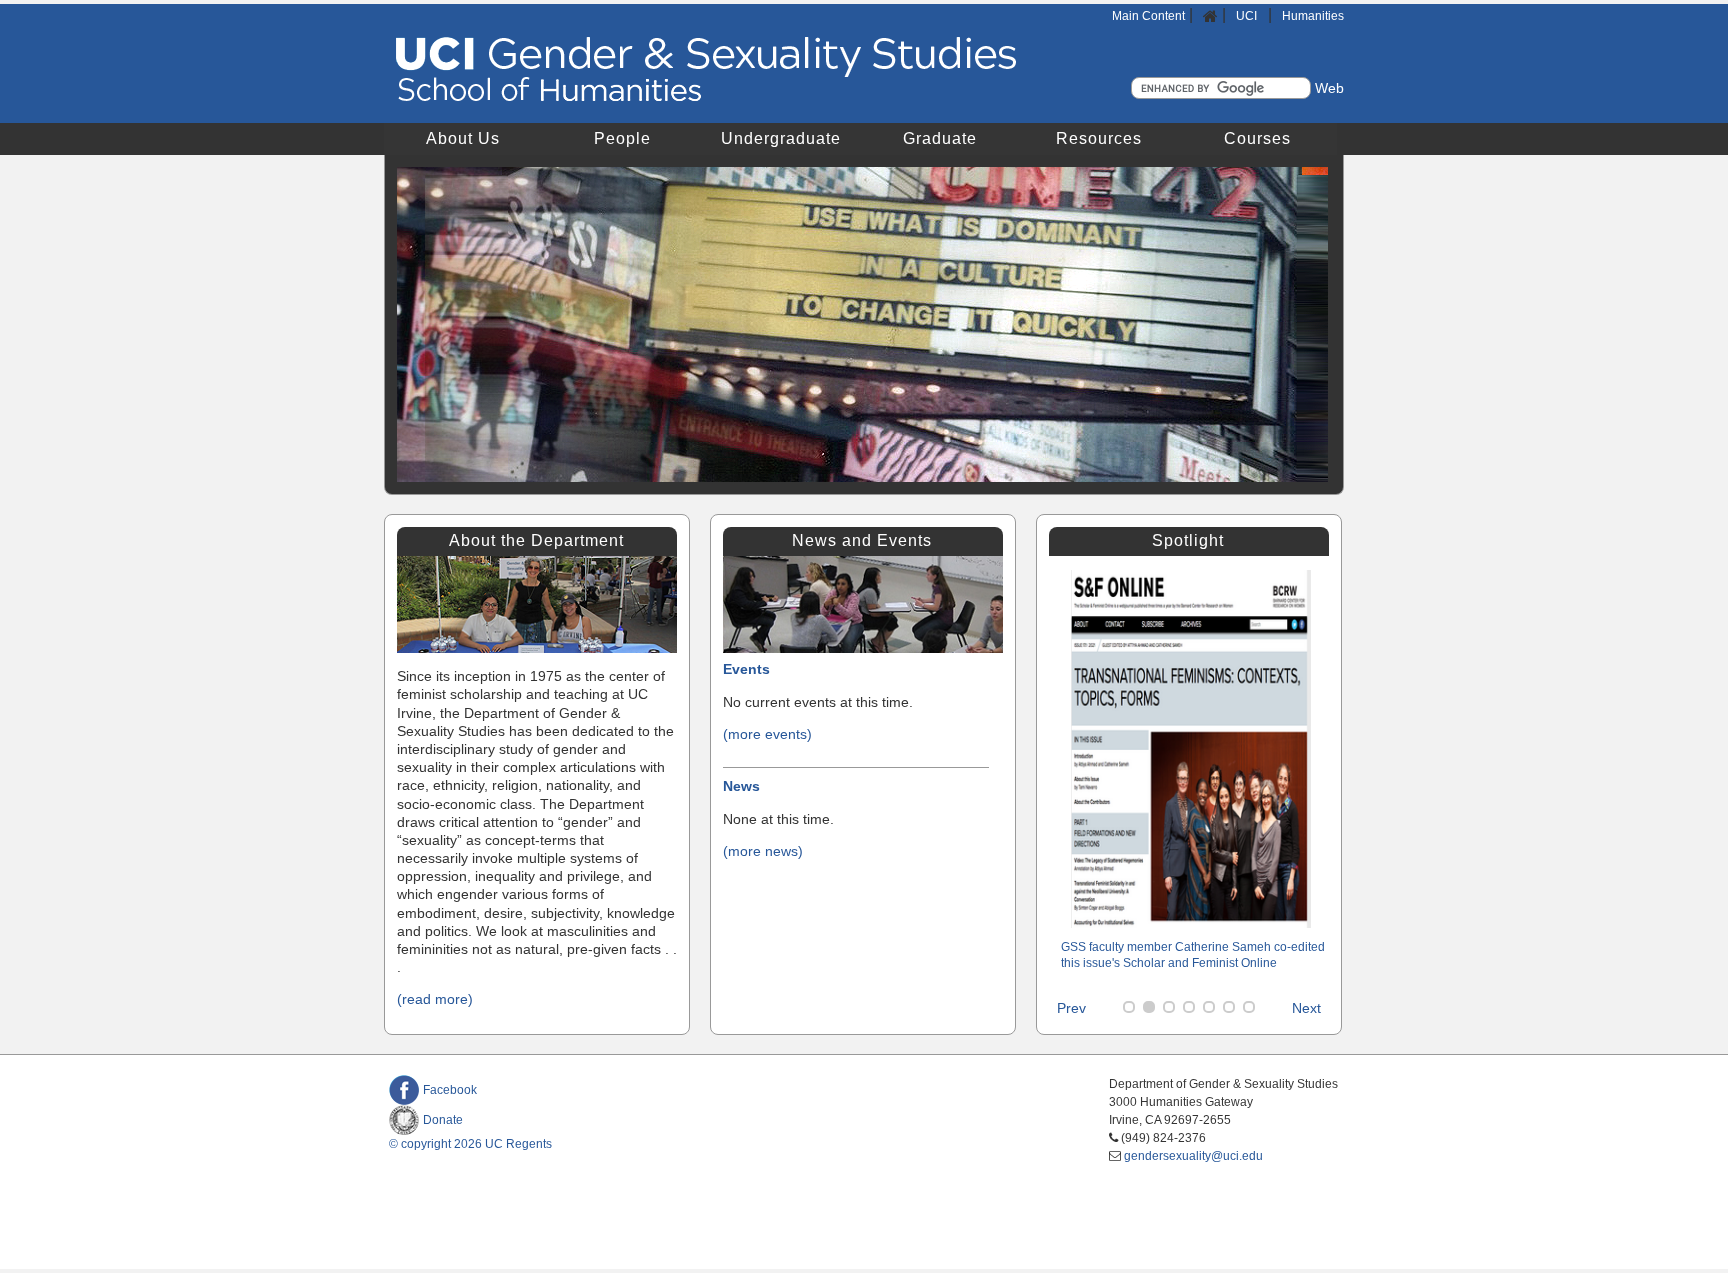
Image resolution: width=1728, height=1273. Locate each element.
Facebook (450, 1090)
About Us (463, 138)
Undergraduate (781, 138)
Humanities (1313, 16)
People (622, 138)
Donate (443, 1120)
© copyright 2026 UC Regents (470, 1144)
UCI (1248, 16)
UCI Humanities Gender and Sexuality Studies (706, 70)
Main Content (1148, 16)
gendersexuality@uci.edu (1193, 1156)
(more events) (767, 734)
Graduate (940, 138)
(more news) (763, 851)
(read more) (435, 999)
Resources (1099, 138)
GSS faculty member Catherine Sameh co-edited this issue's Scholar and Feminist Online (1193, 955)
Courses (1257, 138)
